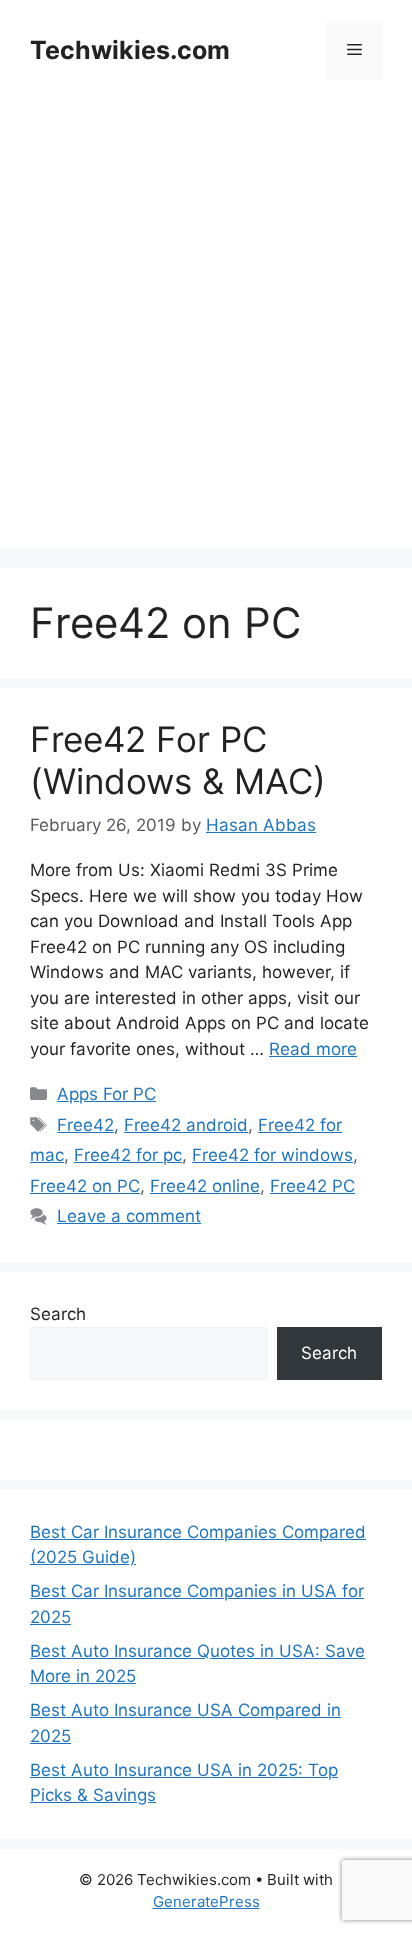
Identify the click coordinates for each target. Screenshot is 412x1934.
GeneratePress (206, 1901)
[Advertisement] (206, 342)
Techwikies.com (130, 50)
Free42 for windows (272, 1155)
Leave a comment (129, 1216)
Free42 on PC (85, 1186)
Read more (313, 1049)
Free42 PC (312, 1186)
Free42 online (205, 1186)
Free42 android (186, 1125)
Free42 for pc (128, 1155)
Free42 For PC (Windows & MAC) (178, 760)
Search (58, 1314)
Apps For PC (106, 1094)
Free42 (85, 1125)
